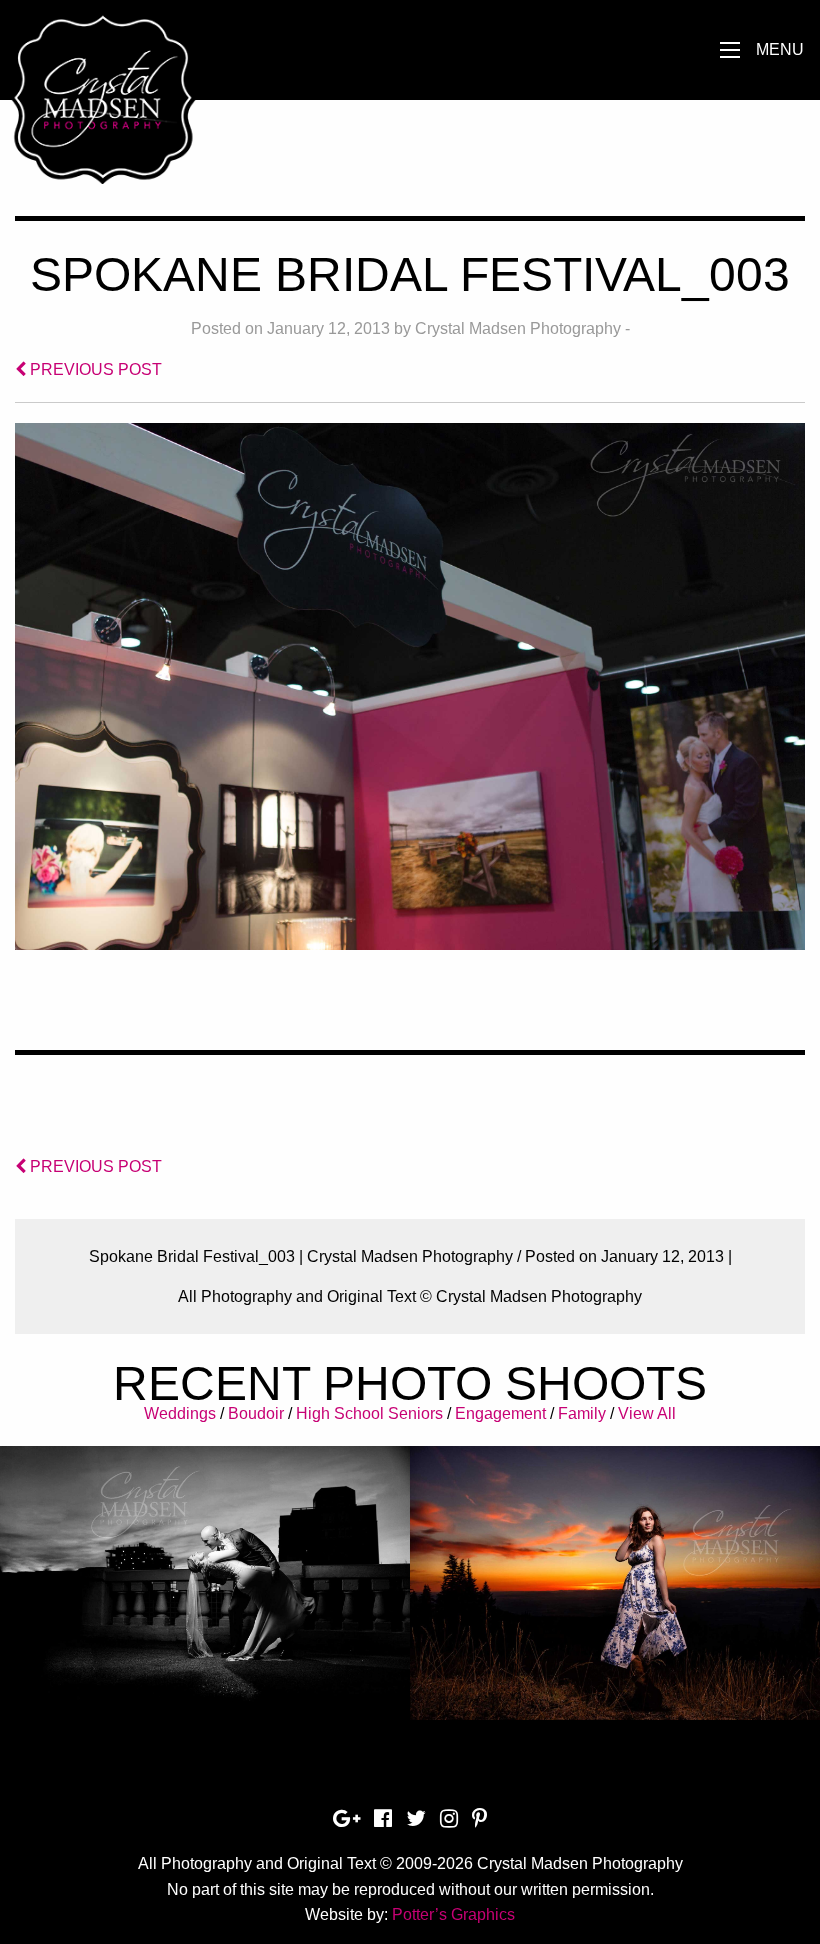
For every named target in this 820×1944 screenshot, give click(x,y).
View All (647, 1413)
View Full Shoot (205, 1568)
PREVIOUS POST (94, 369)
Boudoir (256, 1413)
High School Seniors (369, 1413)
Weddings (180, 1413)
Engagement (500, 1413)
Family (582, 1413)
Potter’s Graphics (453, 1914)
